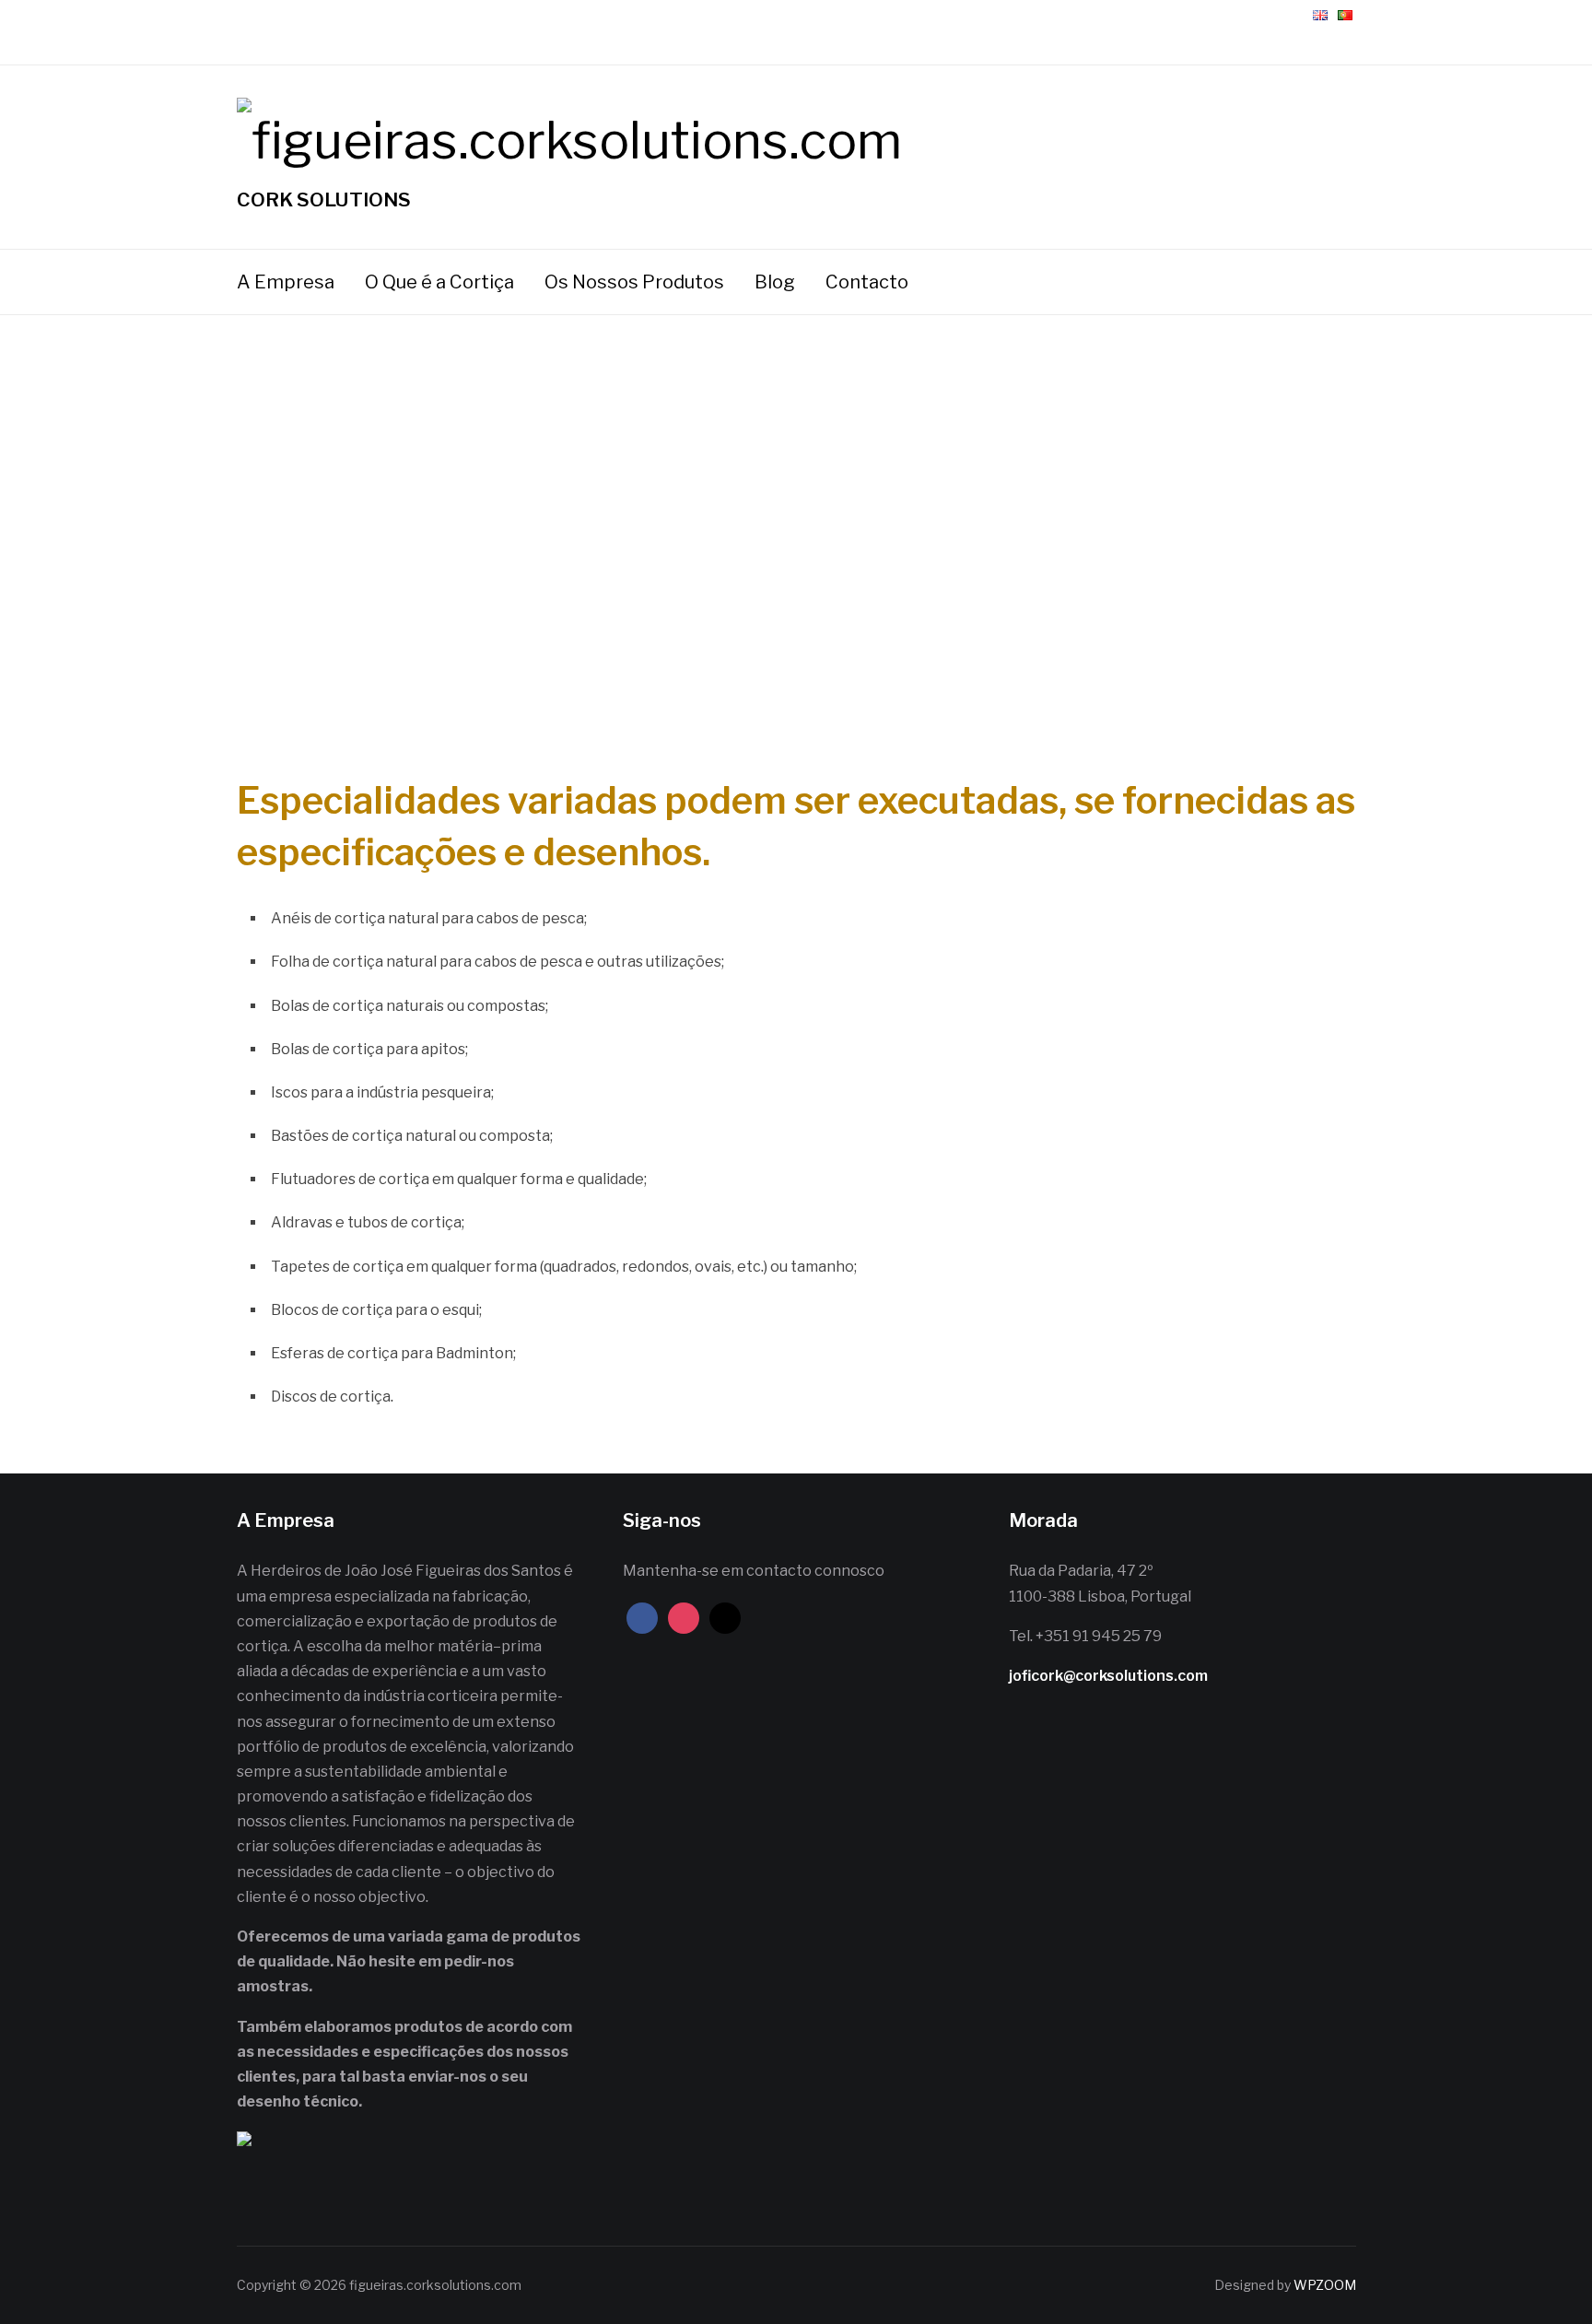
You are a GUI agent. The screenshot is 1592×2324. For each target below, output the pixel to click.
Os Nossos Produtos (634, 282)
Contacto (867, 282)
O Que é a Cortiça (439, 282)
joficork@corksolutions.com (1108, 1676)
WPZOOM (1325, 2285)
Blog (775, 282)
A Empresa (286, 282)
